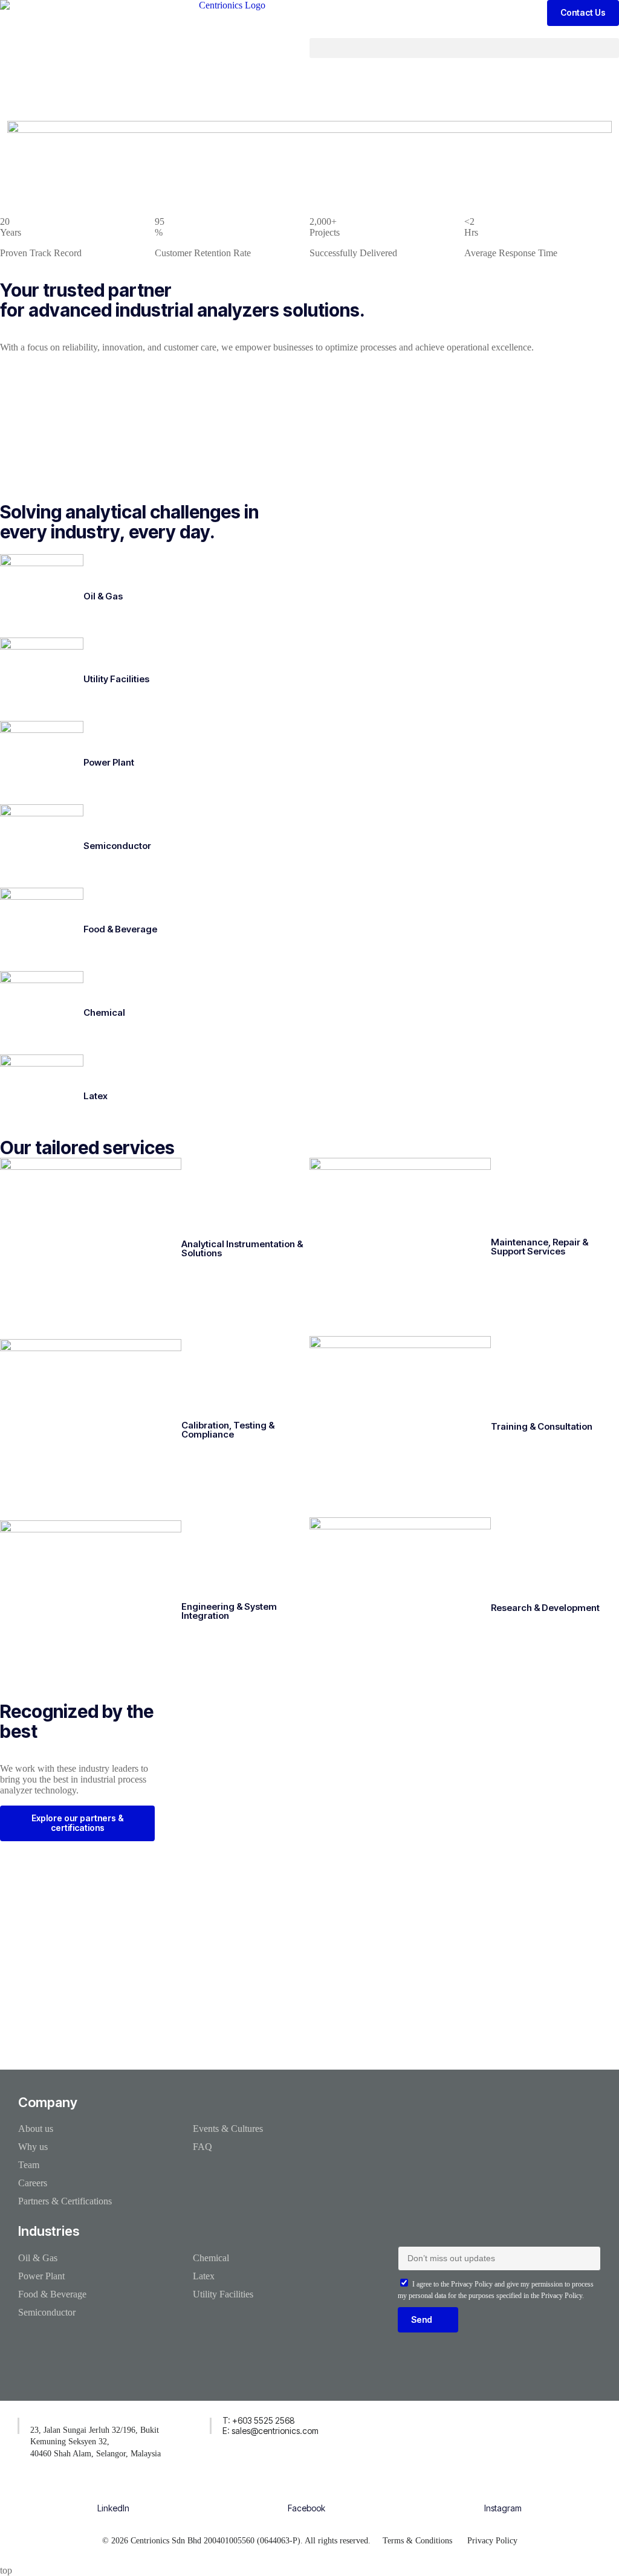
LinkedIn (113, 2508)
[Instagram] (503, 2490)
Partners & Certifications (65, 2201)
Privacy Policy (492, 2541)
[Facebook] (306, 2490)
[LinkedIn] (114, 2490)
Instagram (503, 2508)
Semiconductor (117, 846)
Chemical (104, 1012)
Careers (33, 2183)
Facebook (306, 2508)
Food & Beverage (120, 929)
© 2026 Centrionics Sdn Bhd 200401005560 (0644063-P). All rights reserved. (236, 2541)
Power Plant (109, 762)
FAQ (203, 2147)
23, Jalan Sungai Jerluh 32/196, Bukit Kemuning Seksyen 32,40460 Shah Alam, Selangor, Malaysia (96, 2442)
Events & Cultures (228, 2129)
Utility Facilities (116, 679)
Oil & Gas (103, 596)
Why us (33, 2147)
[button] (464, 48)
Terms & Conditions (417, 2541)
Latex (96, 1096)
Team (29, 2165)
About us (36, 2129)
